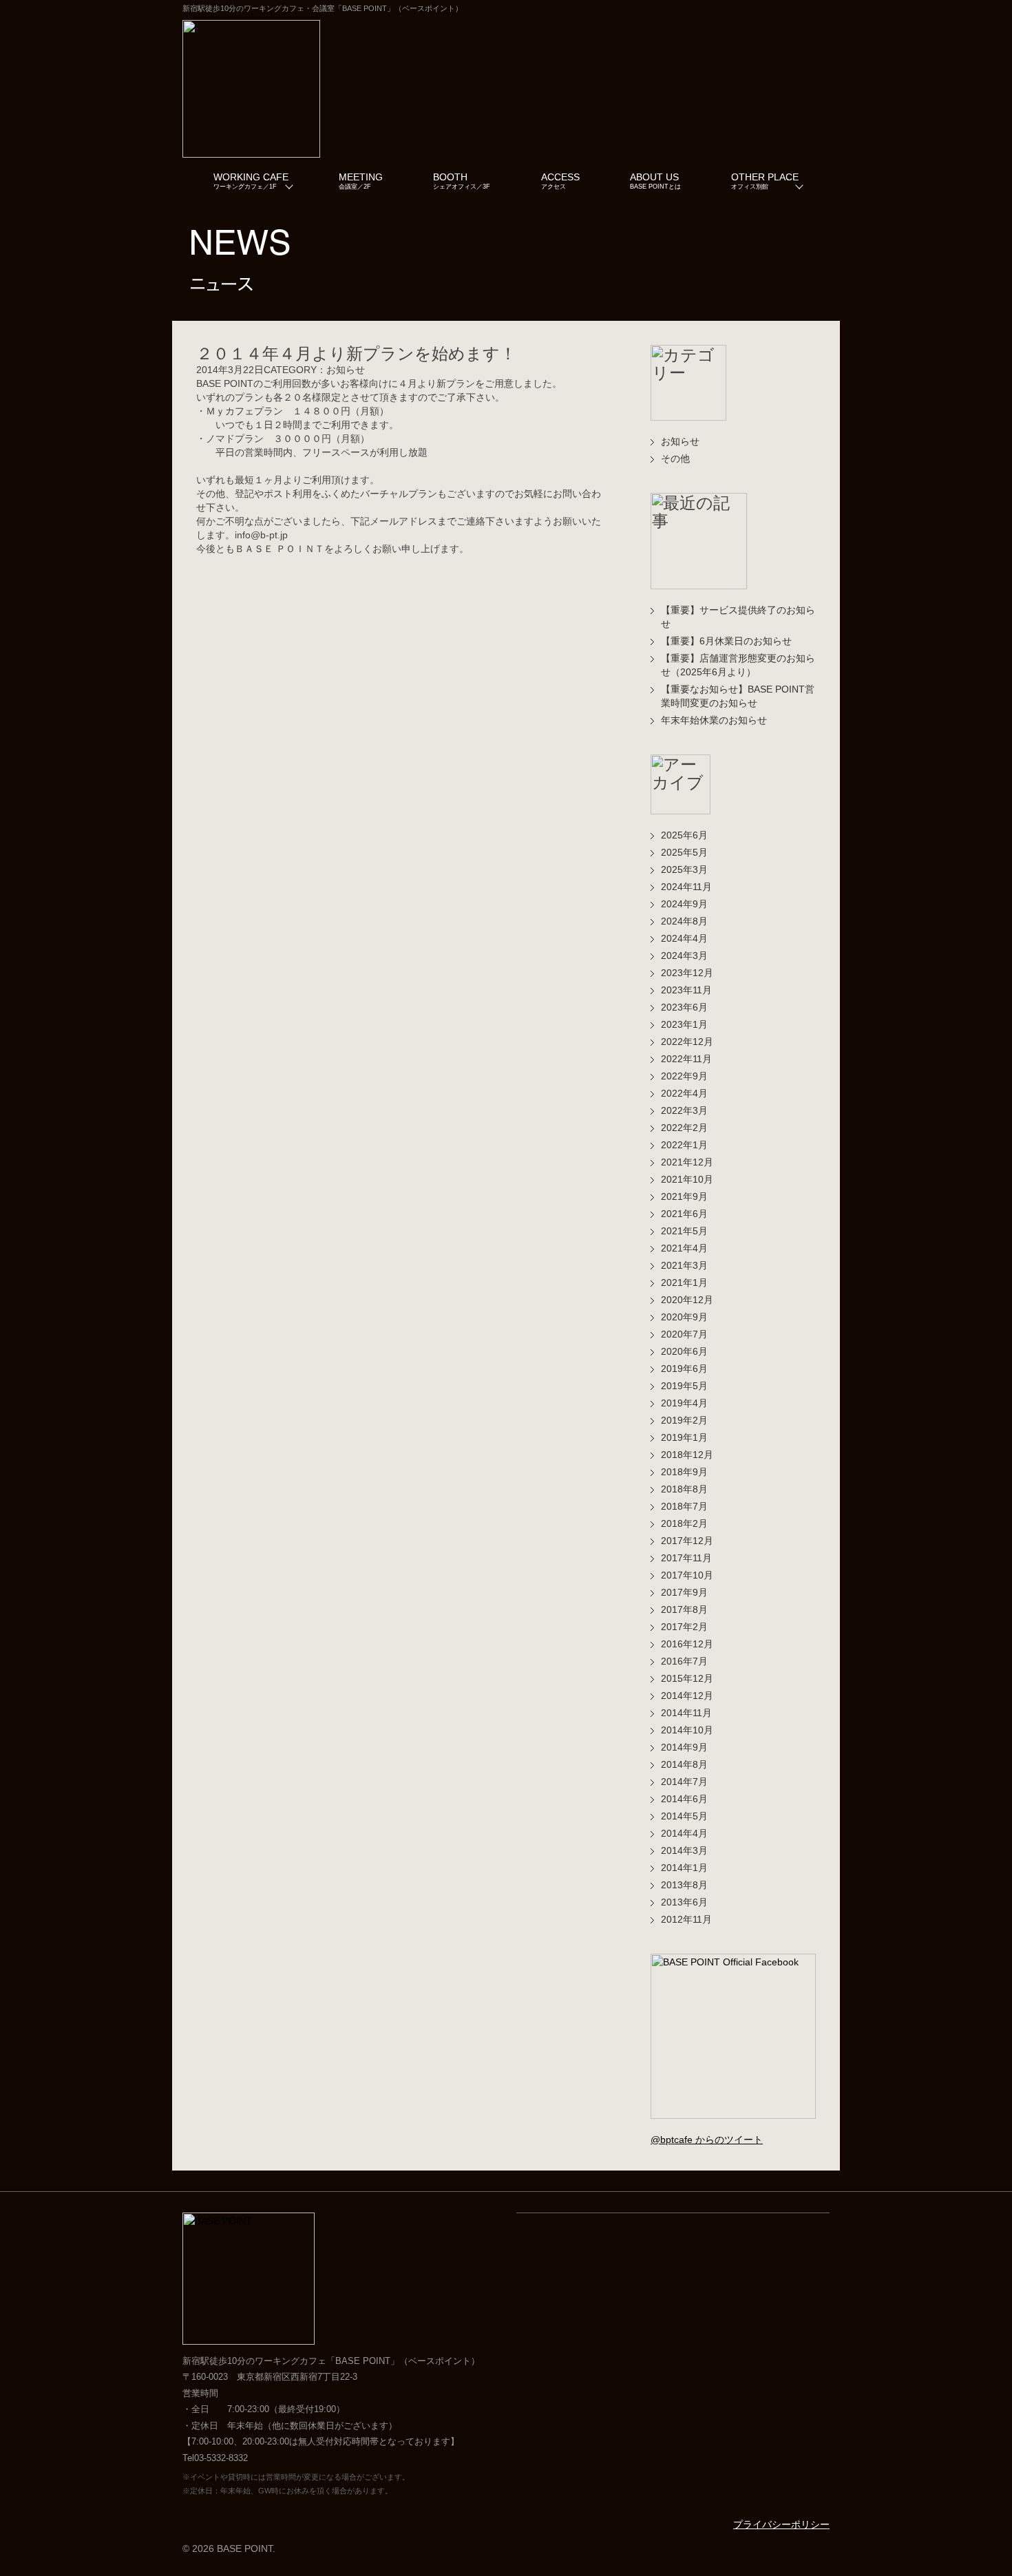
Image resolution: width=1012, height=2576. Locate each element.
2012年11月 (686, 1919)
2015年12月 (687, 1678)
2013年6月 (684, 1902)
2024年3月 (684, 956)
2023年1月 (684, 1024)
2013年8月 (684, 1885)
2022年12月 (687, 1042)
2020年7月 (684, 1334)
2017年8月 (684, 1609)
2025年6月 (684, 835)
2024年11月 (686, 887)
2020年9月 (684, 1317)
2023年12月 (687, 973)
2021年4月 (684, 1248)
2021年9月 (684, 1196)
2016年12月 (687, 1644)
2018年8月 (684, 1489)
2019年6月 (684, 1369)
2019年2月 (684, 1420)
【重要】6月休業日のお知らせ (726, 641)
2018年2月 (684, 1523)
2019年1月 (684, 1437)
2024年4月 (684, 938)
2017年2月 (684, 1627)
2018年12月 (687, 1455)
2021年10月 (687, 1179)
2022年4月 (684, 1093)
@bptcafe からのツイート (707, 2140)
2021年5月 (684, 1231)
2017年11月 (686, 1558)
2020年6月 (684, 1351)
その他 (675, 458)
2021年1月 (684, 1282)
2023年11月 (686, 990)
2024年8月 (684, 921)
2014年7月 (684, 1782)
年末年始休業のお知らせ (714, 720)
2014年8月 (684, 1764)
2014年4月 (684, 1833)
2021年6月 (684, 1214)
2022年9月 (684, 1076)
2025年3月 (684, 869)
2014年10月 (687, 1730)
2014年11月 (686, 1713)
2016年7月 (684, 1661)
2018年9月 (684, 1472)
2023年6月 (684, 1007)
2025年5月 (684, 852)
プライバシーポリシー (781, 2524)
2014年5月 (684, 1816)
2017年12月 (687, 1541)
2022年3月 (684, 1110)
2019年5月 (684, 1386)
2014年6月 (684, 1799)
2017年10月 (687, 1575)
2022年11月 (686, 1059)
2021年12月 (687, 1162)
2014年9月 (684, 1747)
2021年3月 (684, 1265)
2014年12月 (687, 1696)
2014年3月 (684, 1850)
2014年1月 (684, 1868)
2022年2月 (684, 1128)
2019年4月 (684, 1403)
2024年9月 (684, 904)
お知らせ (680, 441)
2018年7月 (684, 1506)
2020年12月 (687, 1300)
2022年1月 (684, 1145)
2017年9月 (684, 1592)
